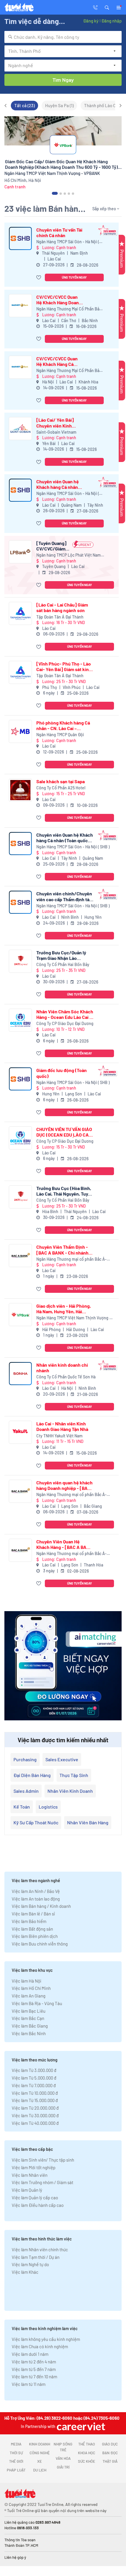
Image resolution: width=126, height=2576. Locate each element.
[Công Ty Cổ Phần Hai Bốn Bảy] (20, 961)
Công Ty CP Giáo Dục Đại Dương (65, 1023)
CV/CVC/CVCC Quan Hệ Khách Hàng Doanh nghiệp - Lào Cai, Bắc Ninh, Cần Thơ (59, 300)
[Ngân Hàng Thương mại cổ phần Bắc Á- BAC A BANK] (20, 1256)
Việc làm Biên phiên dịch (35, 1936)
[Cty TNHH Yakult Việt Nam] (20, 1432)
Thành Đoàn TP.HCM (21, 2545)
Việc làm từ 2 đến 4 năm (34, 2362)
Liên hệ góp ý (15, 2557)
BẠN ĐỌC (110, 2453)
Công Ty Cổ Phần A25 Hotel (61, 788)
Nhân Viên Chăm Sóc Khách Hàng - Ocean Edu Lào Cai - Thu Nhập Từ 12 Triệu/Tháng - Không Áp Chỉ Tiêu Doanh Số (65, 1014)
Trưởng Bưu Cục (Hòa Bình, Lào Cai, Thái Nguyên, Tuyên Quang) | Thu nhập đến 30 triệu (65, 1191)
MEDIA (16, 2444)
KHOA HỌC (87, 2453)
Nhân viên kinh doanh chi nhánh (62, 1368)
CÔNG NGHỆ (40, 2453)
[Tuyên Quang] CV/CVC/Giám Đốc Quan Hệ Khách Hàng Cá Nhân (52, 546)
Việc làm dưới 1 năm (30, 2354)
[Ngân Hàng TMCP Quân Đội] (20, 731)
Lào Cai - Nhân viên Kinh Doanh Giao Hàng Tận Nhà (62, 1426)
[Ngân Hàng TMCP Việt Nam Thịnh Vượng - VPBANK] (20, 1315)
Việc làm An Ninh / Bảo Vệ (36, 1891)
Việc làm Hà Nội (27, 1981)
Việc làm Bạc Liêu (29, 2011)
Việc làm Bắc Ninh (29, 2033)
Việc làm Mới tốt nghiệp (34, 2167)
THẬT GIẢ (110, 2461)
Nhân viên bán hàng (88, 1822)
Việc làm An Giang (29, 1996)
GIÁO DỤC (110, 2444)
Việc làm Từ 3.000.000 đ (34, 2070)
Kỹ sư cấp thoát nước (36, 1822)
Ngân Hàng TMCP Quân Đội (60, 735)
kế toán (22, 1807)
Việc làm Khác (25, 2272)
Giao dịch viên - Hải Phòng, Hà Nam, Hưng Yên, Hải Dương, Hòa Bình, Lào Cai (64, 1309)
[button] (107, 7)
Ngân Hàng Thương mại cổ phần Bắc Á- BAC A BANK (71, 1259)
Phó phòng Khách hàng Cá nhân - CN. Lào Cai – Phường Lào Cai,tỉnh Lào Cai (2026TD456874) (65, 725)
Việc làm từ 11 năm (29, 2384)
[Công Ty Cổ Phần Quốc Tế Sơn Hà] (20, 1374)
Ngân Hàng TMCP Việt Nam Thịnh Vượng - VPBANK (74, 1318)
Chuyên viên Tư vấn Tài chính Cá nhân (59, 232)
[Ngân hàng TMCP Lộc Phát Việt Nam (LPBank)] (20, 552)
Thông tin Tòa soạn (20, 2540)
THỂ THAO (87, 2444)
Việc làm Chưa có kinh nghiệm (40, 2346)
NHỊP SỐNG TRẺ (63, 2447)
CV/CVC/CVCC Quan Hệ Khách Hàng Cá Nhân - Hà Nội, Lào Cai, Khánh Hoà (59, 361)
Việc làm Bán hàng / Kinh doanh (41, 1906)
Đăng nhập (111, 21)
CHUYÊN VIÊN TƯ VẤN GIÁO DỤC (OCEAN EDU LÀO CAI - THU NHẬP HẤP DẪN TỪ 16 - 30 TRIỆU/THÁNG (65, 1132)
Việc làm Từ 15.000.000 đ (35, 2100)
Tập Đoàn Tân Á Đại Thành (60, 617)
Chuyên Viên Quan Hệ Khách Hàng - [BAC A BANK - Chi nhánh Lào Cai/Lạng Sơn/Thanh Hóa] (64, 1544)
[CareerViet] (80, 2426)
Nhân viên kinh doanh (70, 1791)
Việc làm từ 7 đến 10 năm (34, 2377)
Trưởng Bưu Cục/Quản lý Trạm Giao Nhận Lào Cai (61, 955)
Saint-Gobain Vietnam (56, 432)
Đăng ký (91, 21)
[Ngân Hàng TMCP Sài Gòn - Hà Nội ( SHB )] (20, 238)
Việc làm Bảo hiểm (29, 1921)
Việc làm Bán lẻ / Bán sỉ (33, 1914)
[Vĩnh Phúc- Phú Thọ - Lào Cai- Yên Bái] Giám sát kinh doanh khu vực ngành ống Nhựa (64, 666)
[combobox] (63, 37)
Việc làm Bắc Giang (30, 2026)
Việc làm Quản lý (27, 2190)
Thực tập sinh (74, 1775)
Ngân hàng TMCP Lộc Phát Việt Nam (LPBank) (69, 555)
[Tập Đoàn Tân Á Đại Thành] (20, 613)
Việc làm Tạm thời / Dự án (36, 2257)
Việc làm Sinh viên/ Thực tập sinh (43, 2160)
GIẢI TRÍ (63, 2467)
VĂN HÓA (63, 2458)
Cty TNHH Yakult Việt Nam (59, 1436)
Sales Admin (26, 1791)
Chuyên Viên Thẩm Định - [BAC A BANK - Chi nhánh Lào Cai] (62, 1250)
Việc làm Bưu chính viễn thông (40, 1944)
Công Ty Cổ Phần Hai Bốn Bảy (63, 964)
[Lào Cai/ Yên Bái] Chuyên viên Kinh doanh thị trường (55, 423)
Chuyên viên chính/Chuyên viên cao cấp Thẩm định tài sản (64, 896)
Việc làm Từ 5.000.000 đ (34, 2078)
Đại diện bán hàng (32, 1775)
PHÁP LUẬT (16, 2470)
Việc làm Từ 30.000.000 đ (35, 2115)
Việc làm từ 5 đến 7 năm (34, 2369)
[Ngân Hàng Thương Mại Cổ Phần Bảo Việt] (20, 306)
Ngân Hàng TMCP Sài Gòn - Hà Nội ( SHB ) (68, 242)
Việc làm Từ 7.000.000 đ (34, 2085)
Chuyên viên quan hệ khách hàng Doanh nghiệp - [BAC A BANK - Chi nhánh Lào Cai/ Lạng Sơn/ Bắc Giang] (64, 1485)
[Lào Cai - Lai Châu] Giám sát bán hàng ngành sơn (62, 607)
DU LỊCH (40, 2470)
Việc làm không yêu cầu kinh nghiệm (46, 2339)
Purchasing (25, 1759)
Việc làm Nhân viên (30, 2175)
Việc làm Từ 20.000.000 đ (35, 2108)
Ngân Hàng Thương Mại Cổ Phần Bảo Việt (69, 309)
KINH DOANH (40, 2444)
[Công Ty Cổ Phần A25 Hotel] (20, 790)
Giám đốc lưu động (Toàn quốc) (62, 1073)
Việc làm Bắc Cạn (28, 2018)
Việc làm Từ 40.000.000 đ (35, 2123)
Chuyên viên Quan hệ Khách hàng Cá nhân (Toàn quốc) (58, 484)
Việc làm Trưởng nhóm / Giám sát (42, 2182)
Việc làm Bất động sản (32, 1929)
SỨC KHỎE (87, 2461)
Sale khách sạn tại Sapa (61, 781)
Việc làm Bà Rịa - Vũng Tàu (37, 2003)
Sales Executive (62, 1759)
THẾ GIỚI (16, 2461)
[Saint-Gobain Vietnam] (20, 429)
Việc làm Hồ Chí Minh (31, 1988)
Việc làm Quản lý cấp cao (35, 2198)
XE (40, 2461)
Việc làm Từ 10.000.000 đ (35, 2093)
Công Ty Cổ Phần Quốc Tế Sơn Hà (66, 1377)
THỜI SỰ (16, 2453)
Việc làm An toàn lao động (36, 1899)
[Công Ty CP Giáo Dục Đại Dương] (20, 1020)
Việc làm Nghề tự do (30, 2264)
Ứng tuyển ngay (74, 277)
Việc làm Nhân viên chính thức (40, 2250)
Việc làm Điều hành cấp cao (38, 2205)
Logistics (48, 1807)
